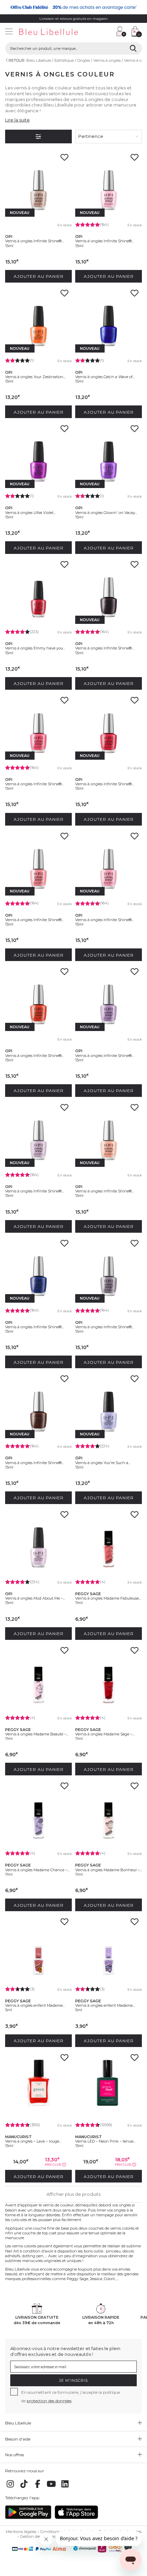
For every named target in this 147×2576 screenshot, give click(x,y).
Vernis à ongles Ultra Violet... (30, 513)
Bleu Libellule (39, 60)
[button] (108, 32)
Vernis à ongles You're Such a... (103, 1463)
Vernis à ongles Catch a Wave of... (105, 377)
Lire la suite (17, 120)
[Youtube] (51, 2488)
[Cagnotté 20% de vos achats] (73, 7)
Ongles (84, 60)
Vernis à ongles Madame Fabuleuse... (108, 1598)
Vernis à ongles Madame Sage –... (105, 1734)
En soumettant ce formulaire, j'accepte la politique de (71, 2396)
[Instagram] (10, 2488)
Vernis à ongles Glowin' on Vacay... (106, 513)
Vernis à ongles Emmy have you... (35, 648)
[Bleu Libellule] (57, 32)
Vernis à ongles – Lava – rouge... (33, 2141)
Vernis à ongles (107, 60)
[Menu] (9, 32)
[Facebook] (38, 2488)
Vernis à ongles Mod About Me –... (35, 1598)
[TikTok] (24, 2488)
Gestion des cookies (38, 2536)
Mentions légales (21, 2532)
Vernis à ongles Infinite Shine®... (34, 241)
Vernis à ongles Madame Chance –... (37, 1870)
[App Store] (76, 2518)
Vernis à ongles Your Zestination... (35, 377)
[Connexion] (121, 31)
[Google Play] (28, 2518)
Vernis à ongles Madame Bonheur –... (109, 1870)
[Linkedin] (65, 2488)
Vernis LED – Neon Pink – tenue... (105, 2141)
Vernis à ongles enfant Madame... (35, 2005)
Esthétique (64, 60)
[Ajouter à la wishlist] (64, 159)
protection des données (49, 2401)
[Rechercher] (133, 48)
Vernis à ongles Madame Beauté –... (37, 1734)
